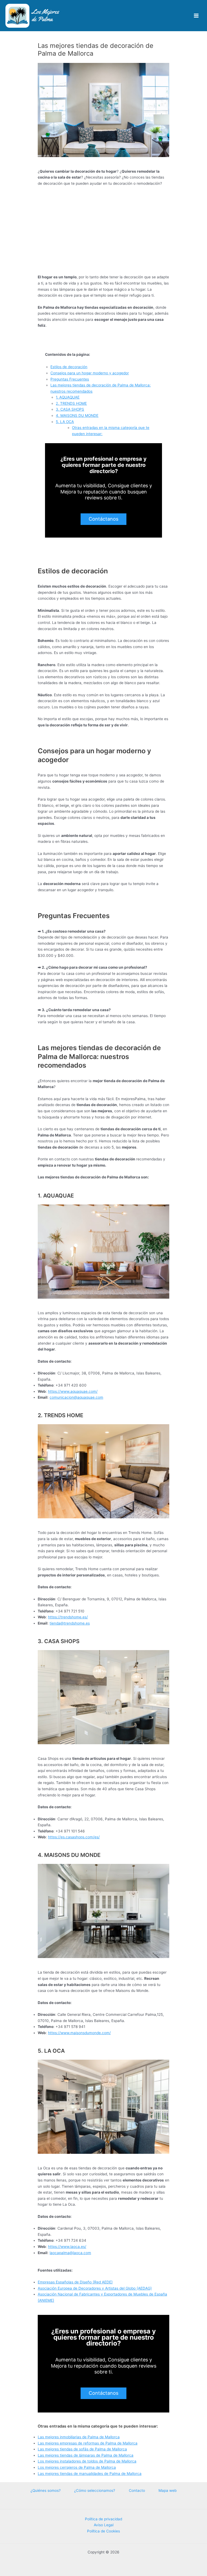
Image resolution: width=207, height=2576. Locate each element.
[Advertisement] (103, 230)
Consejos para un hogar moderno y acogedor (90, 373)
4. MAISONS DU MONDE (77, 415)
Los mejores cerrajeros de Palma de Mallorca (77, 2467)
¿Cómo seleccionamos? (95, 2490)
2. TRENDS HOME (71, 403)
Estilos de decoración (69, 367)
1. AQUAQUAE (68, 397)
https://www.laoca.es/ (67, 2247)
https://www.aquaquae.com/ (73, 1391)
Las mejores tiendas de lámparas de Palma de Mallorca (86, 2455)
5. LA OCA (65, 422)
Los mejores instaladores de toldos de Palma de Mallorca (87, 2461)
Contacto (137, 2490)
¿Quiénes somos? (46, 2490)
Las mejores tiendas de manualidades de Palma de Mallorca (90, 2474)
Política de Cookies (103, 2531)
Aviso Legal (104, 2525)
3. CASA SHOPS (70, 409)
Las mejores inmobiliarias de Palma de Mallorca (79, 2437)
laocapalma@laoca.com (70, 2253)
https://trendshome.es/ (68, 1617)
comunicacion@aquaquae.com (76, 1397)
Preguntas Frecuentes (70, 379)
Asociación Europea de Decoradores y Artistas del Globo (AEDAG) (95, 2288)
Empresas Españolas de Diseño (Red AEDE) (75, 2282)
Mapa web (168, 2490)
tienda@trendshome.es (70, 1623)
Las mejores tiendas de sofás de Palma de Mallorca (82, 2449)
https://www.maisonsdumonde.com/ (79, 2033)
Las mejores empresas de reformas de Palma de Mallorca (88, 2443)
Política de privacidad (103, 2519)
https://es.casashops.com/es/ (74, 1837)
